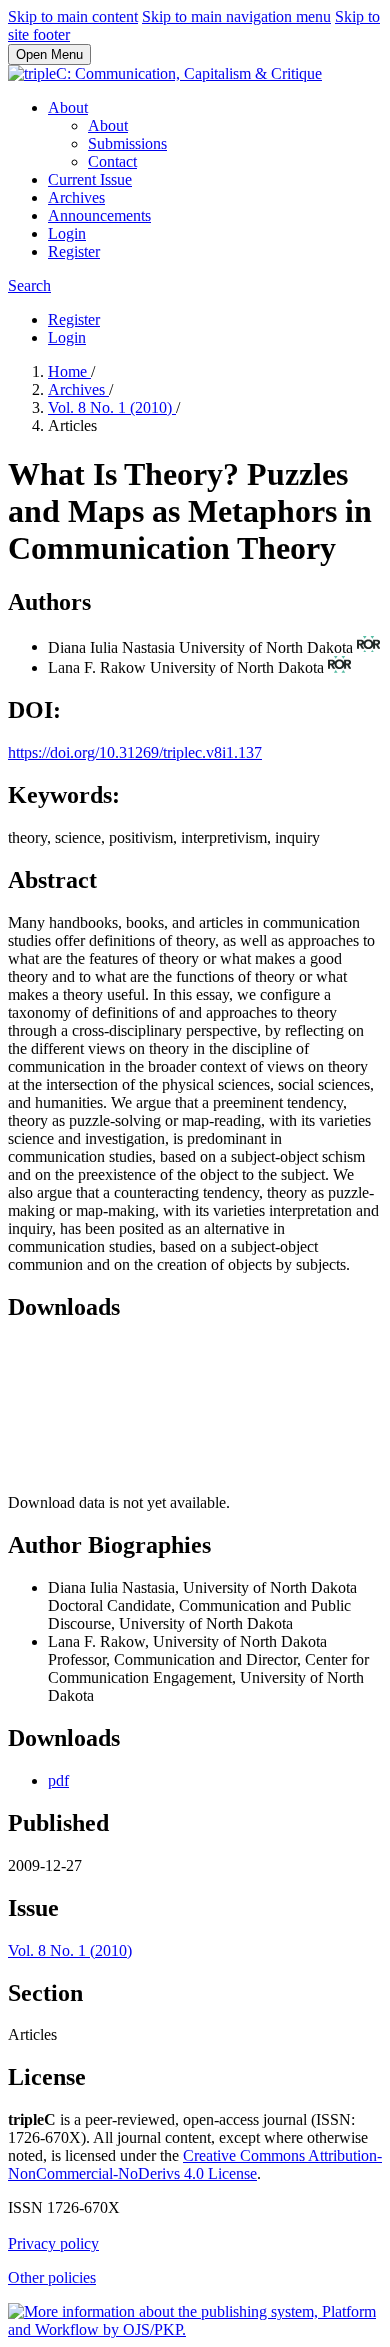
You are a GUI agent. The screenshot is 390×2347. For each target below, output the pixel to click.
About (68, 107)
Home (69, 371)
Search (29, 285)
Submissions (127, 143)
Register (74, 251)
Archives (76, 197)
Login (67, 233)
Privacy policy (53, 2243)
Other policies (52, 2277)
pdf (58, 1780)
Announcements (99, 215)
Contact (112, 161)
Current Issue (90, 179)
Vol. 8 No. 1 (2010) (112, 407)
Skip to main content (73, 16)
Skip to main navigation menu (236, 16)
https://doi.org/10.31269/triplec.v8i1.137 (135, 752)
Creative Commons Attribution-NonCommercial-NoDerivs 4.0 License (195, 2164)
